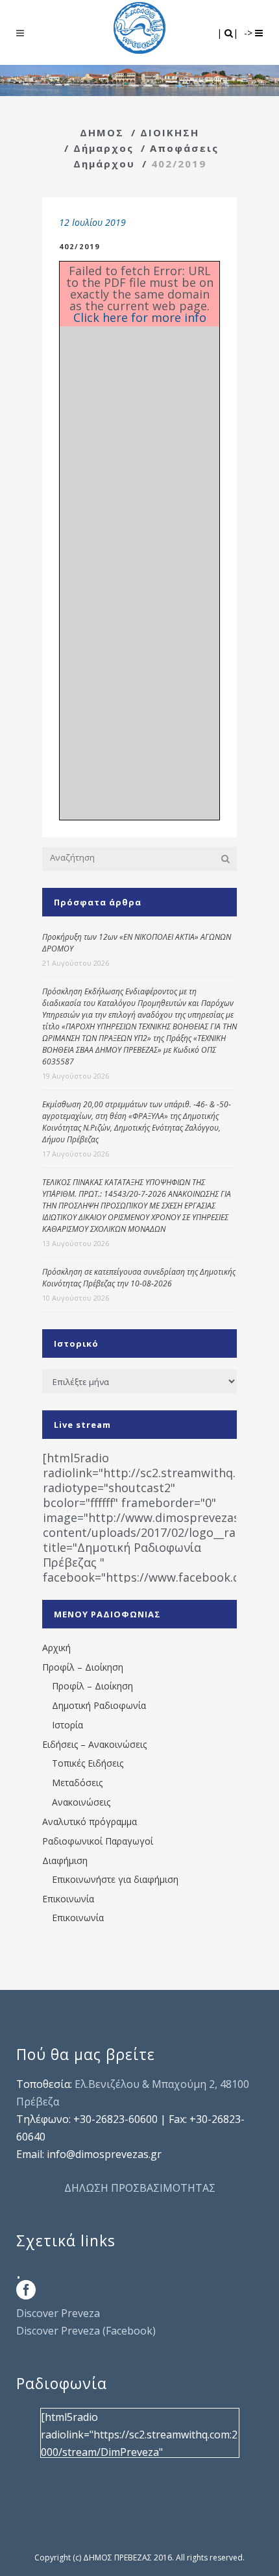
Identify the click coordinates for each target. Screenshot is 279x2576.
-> (249, 33)
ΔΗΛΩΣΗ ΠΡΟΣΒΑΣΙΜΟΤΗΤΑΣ (140, 2188)
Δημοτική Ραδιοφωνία (99, 1705)
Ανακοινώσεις (81, 1802)
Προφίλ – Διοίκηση (83, 1667)
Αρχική (56, 1648)
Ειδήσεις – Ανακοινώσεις (94, 1744)
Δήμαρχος (103, 148)
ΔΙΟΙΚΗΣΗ (170, 132)
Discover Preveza (58, 2313)
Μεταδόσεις (77, 1783)
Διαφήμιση (65, 1860)
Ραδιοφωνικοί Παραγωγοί (98, 1841)
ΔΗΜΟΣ (102, 132)
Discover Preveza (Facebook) (86, 2331)
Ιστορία (67, 1725)
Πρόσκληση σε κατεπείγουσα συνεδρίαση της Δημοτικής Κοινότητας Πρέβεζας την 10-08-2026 (139, 1278)
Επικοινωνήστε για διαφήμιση (115, 1879)
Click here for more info (140, 317)
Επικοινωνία (68, 1899)
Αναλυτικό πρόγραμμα (90, 1822)
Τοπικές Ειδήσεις (88, 1763)
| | (229, 33)
